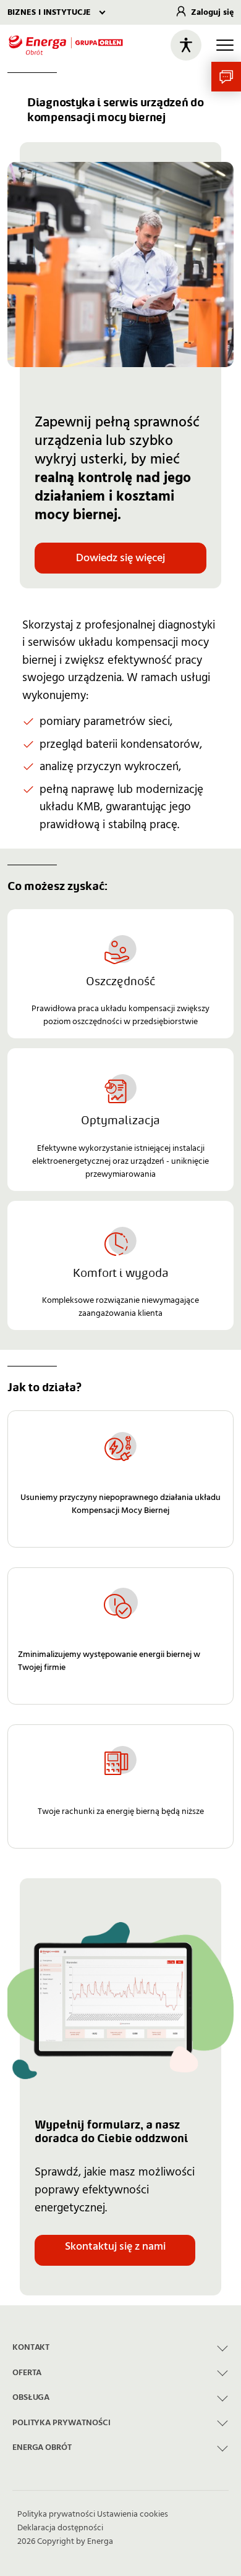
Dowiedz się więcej (120, 558)
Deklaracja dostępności (60, 2528)
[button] (226, 77)
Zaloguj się (212, 12)
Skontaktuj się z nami (115, 2246)
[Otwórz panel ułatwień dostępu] (186, 45)
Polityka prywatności (56, 2514)
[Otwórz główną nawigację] (225, 45)
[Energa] (66, 45)
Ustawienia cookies (133, 2514)
